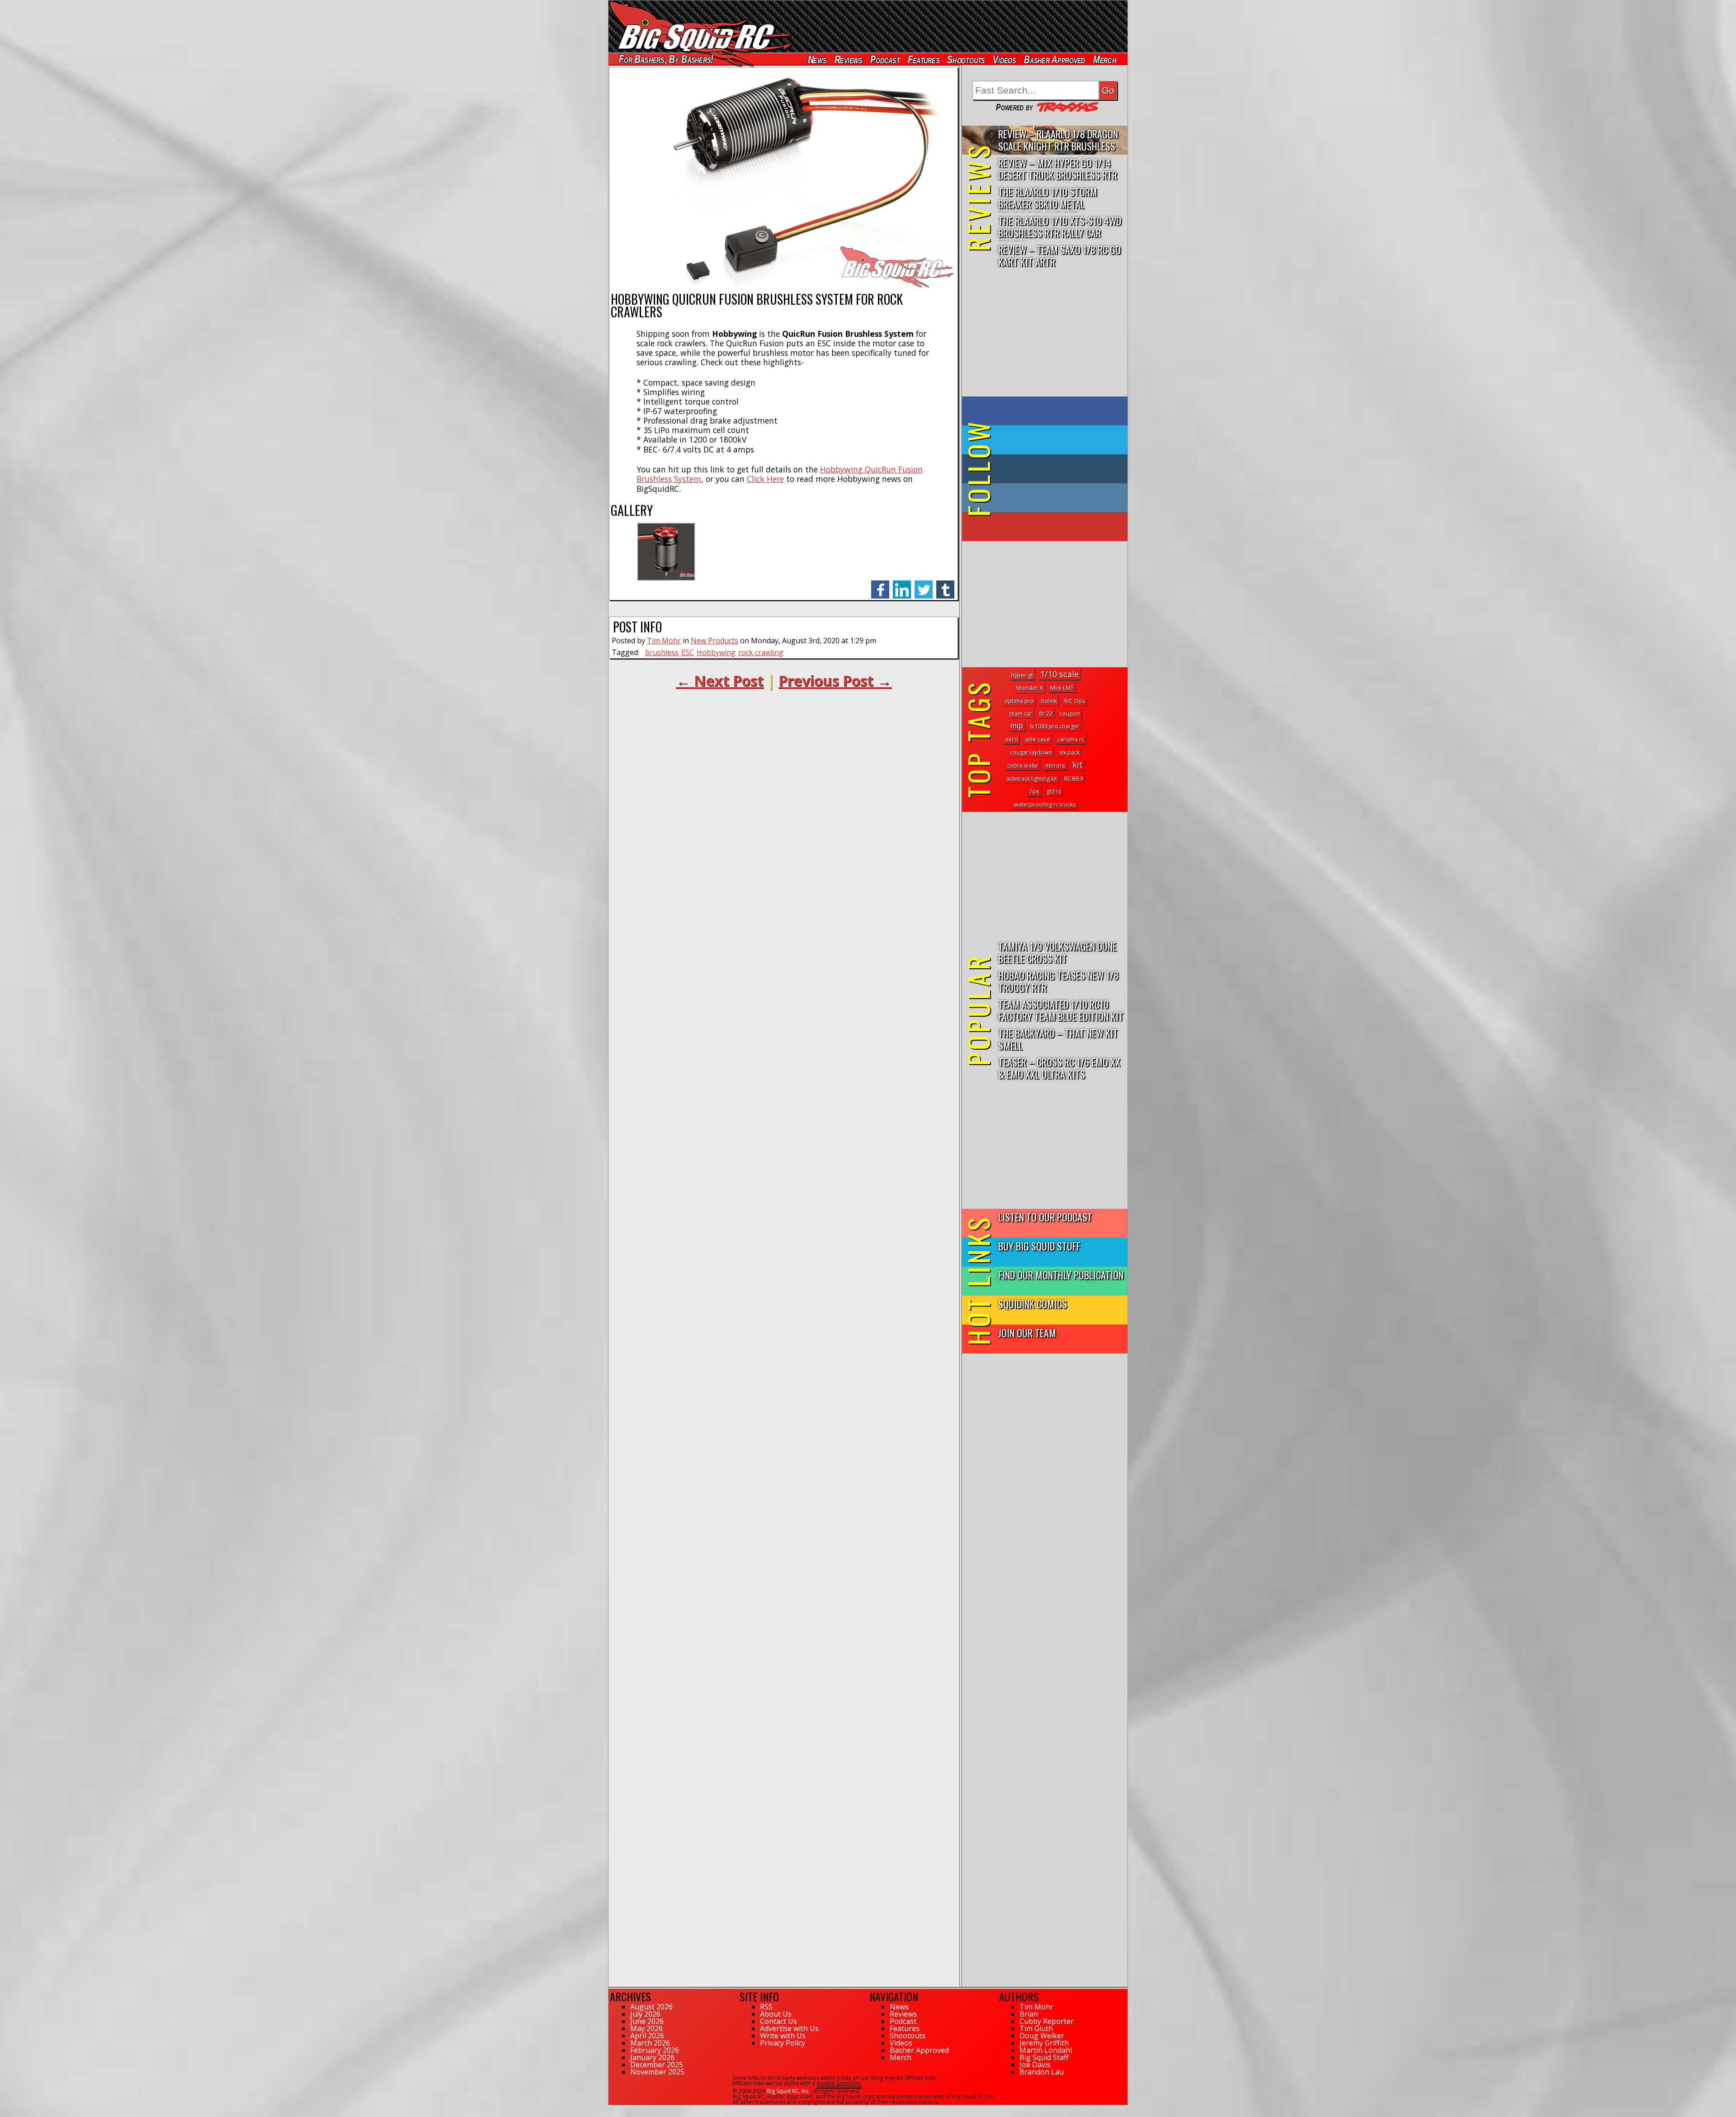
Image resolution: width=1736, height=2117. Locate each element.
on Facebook (1047, 411)
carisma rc (1071, 739)
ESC (688, 652)
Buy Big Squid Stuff (1039, 1246)
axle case (1038, 739)
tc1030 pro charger (1055, 726)
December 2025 (657, 2065)
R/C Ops (1075, 701)
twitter (924, 585)
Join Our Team (1027, 1332)
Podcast (885, 59)
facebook (880, 585)
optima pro (1019, 701)
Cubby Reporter (1047, 2021)
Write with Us (783, 2036)
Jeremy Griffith (1044, 2043)
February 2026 (655, 2050)
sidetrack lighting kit (1032, 779)
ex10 (1012, 739)
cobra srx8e (1023, 766)
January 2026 (652, 2057)
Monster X (1030, 688)
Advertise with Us (789, 2028)
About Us (776, 2014)
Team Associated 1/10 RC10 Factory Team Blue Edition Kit (1061, 1010)
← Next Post (720, 681)
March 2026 (650, 2043)
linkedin (902, 585)
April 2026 (647, 2036)
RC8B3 (1074, 778)
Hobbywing (716, 652)
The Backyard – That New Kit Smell (1058, 1039)
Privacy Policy (783, 2043)
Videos (1005, 59)
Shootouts (966, 59)
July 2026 (645, 2014)
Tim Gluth (1036, 2028)
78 (612, 2109)
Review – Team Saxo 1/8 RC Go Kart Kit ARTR (1059, 255)
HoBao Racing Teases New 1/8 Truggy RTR (1058, 981)
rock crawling (761, 652)
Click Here (765, 479)
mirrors (1055, 766)
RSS (766, 2007)
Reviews (848, 59)
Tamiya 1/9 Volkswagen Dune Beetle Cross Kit (1057, 952)
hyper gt (1022, 675)
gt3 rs (1054, 791)
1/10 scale (1059, 674)
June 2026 (647, 2021)
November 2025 (657, 2072)
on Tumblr (1057, 469)
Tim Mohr (664, 641)
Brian (1029, 2014)
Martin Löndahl (1046, 2050)
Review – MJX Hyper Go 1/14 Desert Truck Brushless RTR (1058, 169)
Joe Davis (1035, 2065)
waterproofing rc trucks (1045, 804)
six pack (1069, 752)
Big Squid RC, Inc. (788, 2091)
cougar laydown (1031, 752)
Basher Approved (1055, 59)
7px (1034, 791)
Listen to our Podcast (1045, 1217)
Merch (1105, 59)
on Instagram (1043, 498)
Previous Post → (835, 681)
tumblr (945, 585)
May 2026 (646, 2028)
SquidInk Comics (1033, 1304)
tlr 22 (1046, 713)
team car (1021, 714)
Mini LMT (1062, 688)
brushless (662, 652)
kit (1078, 764)
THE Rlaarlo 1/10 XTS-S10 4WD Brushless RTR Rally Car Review (1060, 227)
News (817, 59)
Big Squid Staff (1044, 2057)
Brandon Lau (1042, 2072)
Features (923, 59)
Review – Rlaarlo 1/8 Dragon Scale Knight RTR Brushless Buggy (1058, 140)
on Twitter (1057, 440)
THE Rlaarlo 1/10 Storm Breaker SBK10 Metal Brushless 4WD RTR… (1048, 198)
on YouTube (1052, 527)
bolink (1049, 701)
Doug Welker (1042, 2036)
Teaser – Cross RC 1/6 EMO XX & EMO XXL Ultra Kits (1059, 1068)
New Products (715, 641)
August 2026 (651, 2007)
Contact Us (778, 2021)
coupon (1070, 714)
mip (1017, 726)
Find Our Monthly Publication (1061, 1275)
